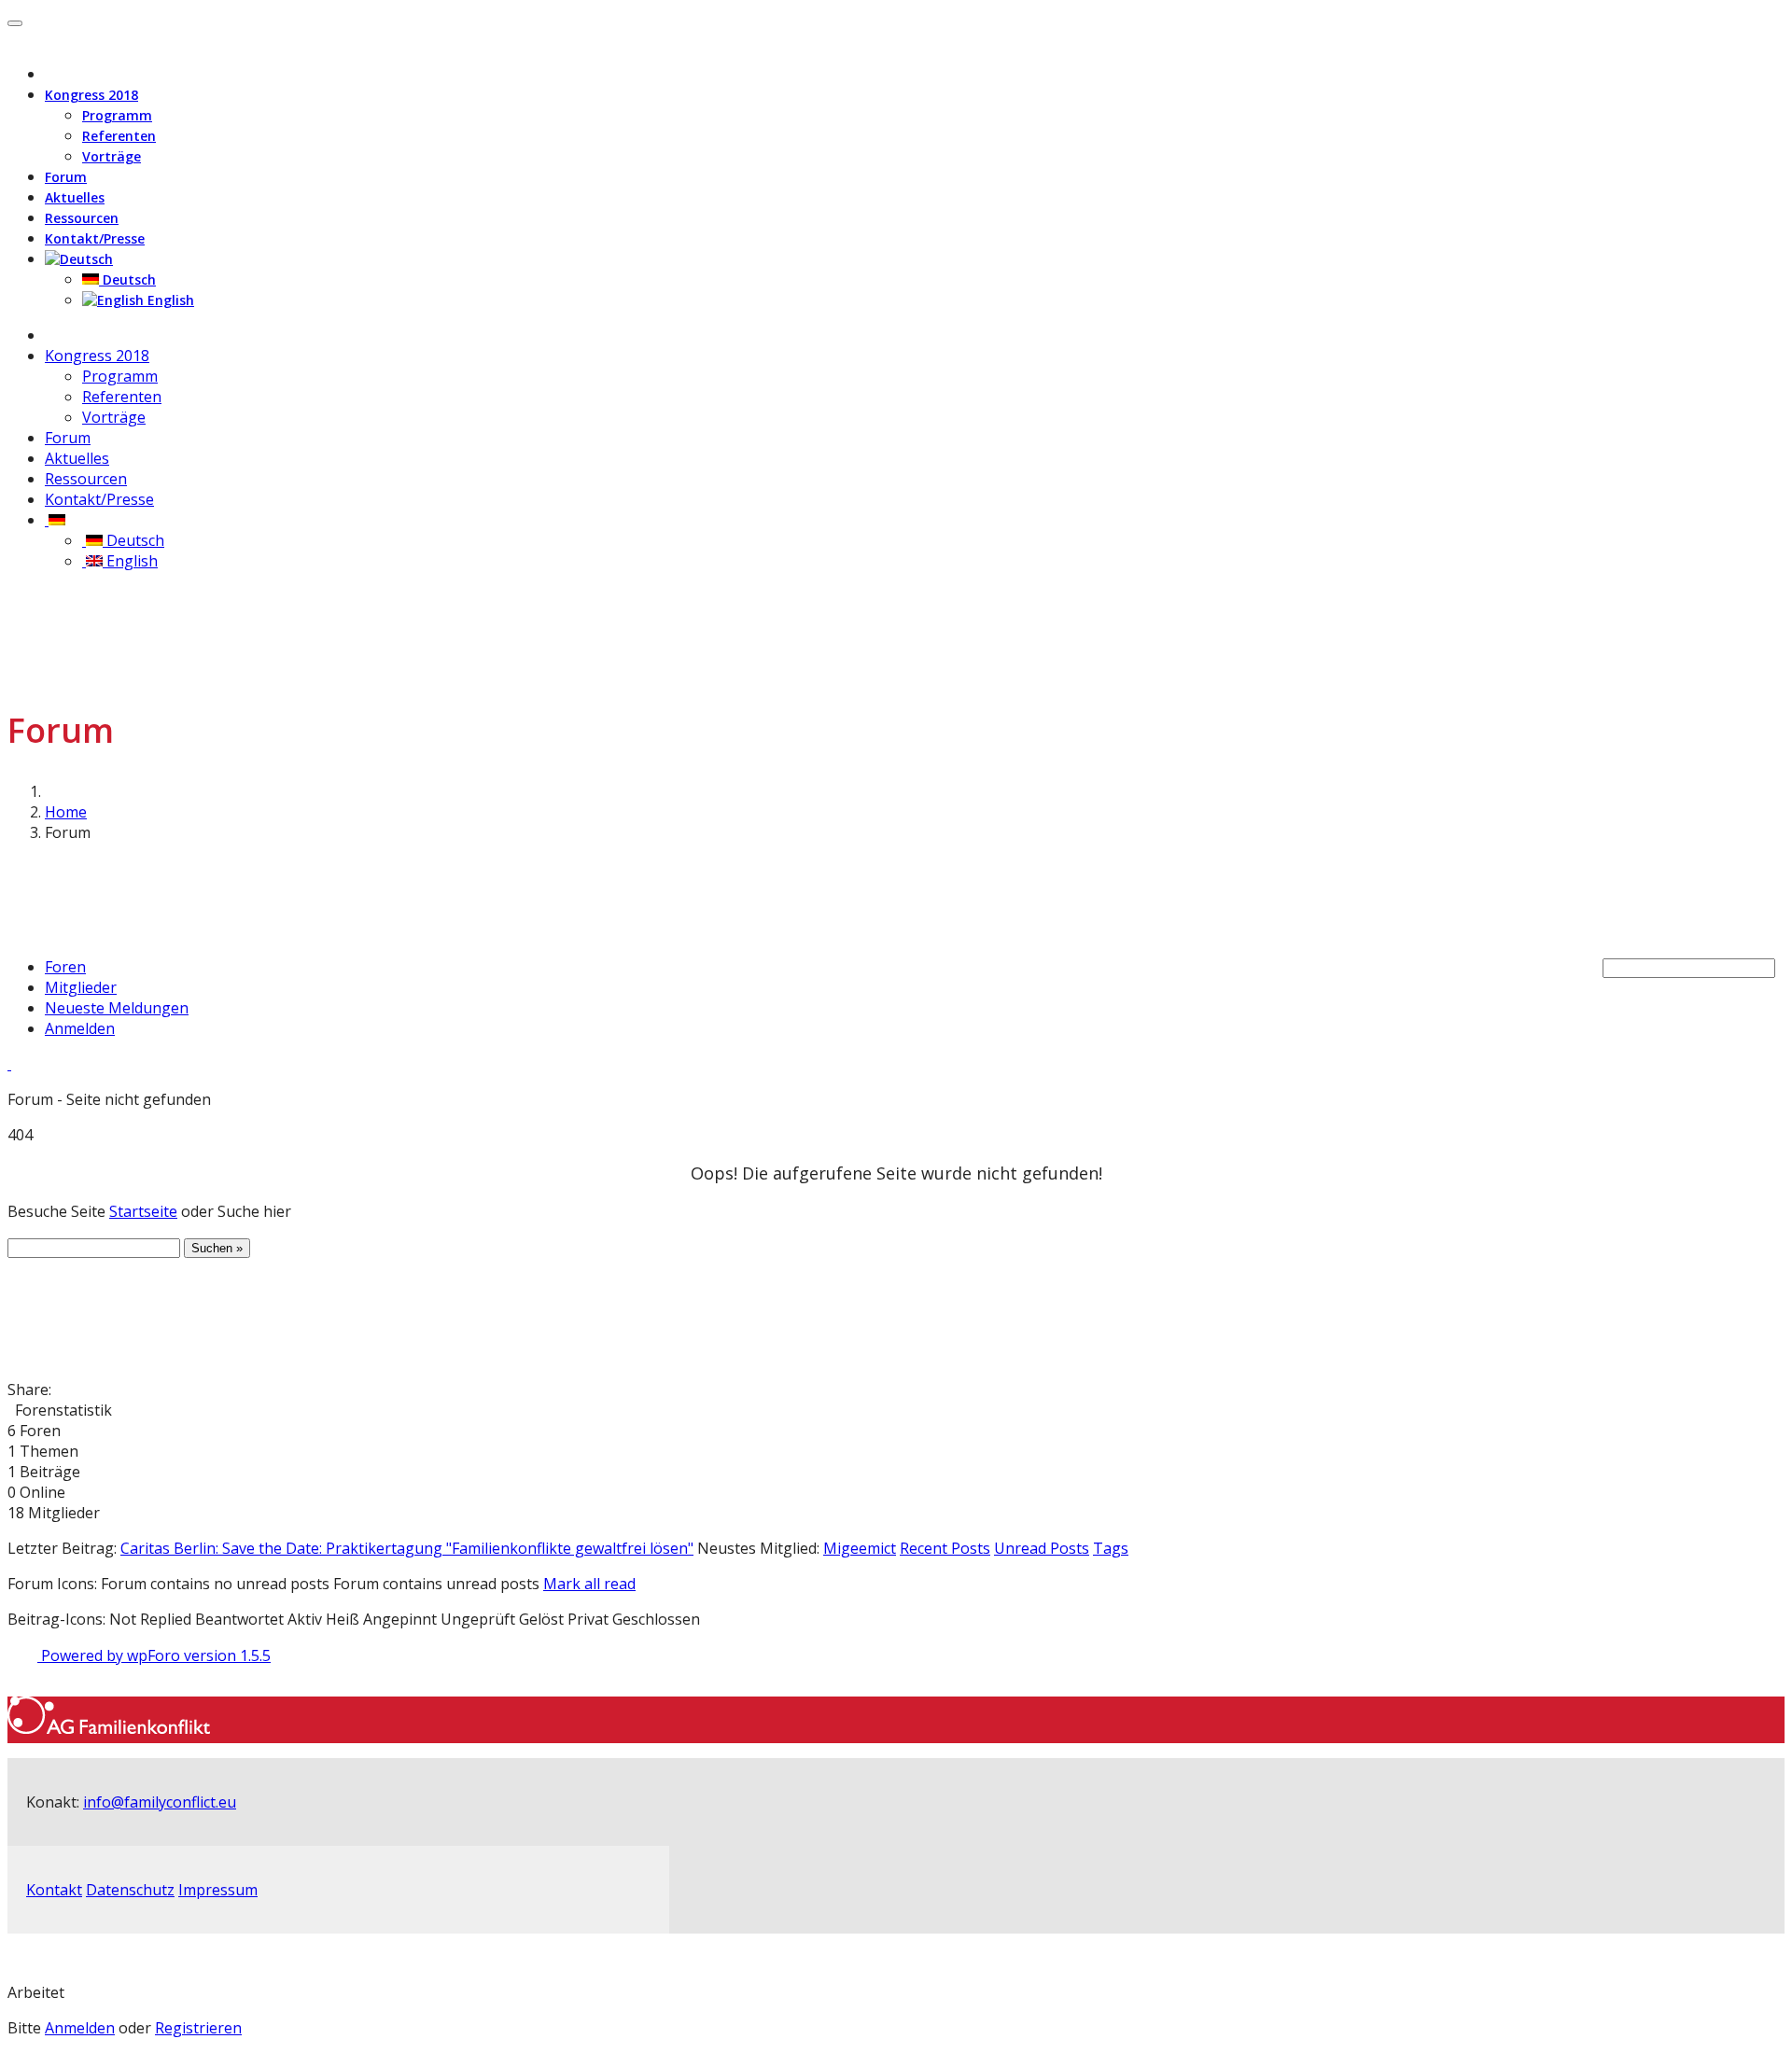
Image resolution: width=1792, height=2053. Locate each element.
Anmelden (80, 1028)
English (169, 300)
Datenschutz (130, 1890)
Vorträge (112, 156)
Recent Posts (945, 1548)
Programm (117, 115)
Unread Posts (1042, 1548)
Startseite (143, 1211)
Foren (65, 967)
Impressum (218, 1890)
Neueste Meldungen (117, 1008)
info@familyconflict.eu (160, 1802)
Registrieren (198, 2028)
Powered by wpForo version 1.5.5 (154, 1655)
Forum (66, 177)
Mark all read (589, 1584)
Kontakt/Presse (95, 238)
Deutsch (127, 279)
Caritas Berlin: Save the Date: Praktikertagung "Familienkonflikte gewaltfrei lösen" (407, 1548)
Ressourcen (82, 218)
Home (66, 812)
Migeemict (860, 1548)
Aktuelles (75, 197)
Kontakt (54, 1890)
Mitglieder (81, 987)
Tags (1111, 1548)
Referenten (119, 136)
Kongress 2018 (91, 95)
